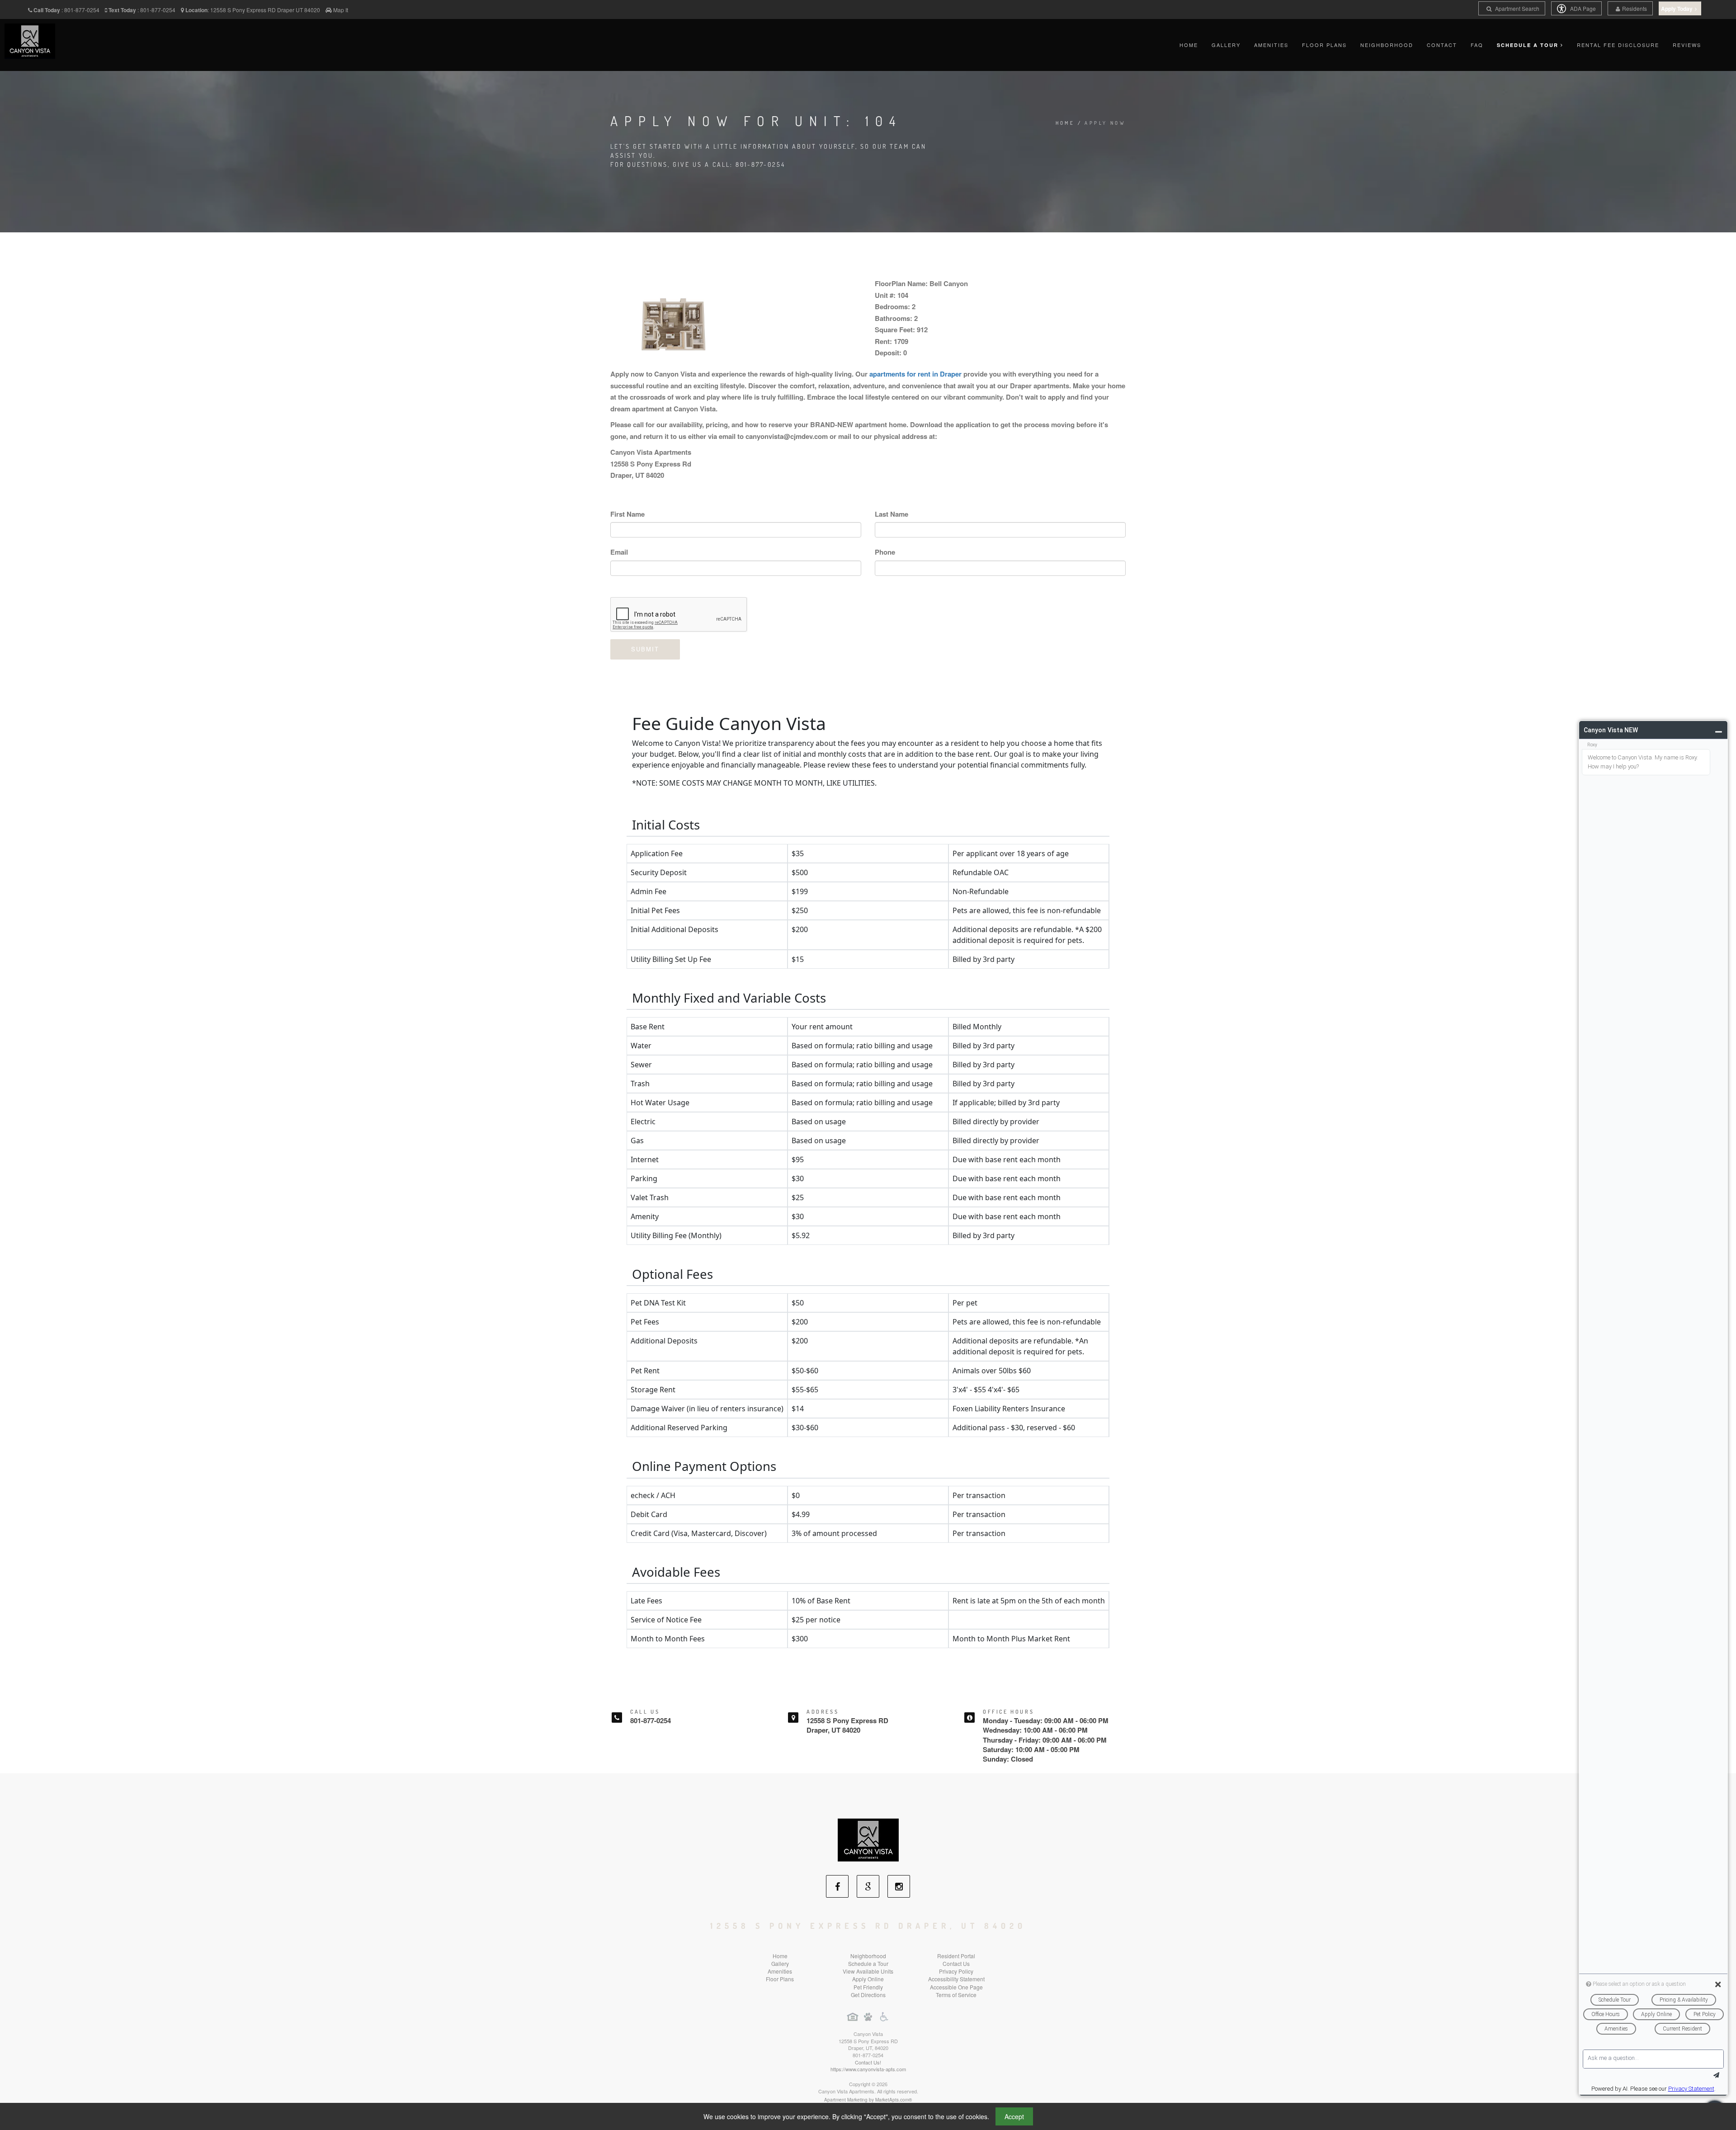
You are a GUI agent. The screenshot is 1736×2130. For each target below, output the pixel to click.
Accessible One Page (956, 1987)
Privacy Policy (956, 1971)
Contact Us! (868, 2062)
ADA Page (1582, 8)
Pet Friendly (868, 1987)
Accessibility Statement (956, 1979)
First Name (627, 514)
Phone (885, 552)
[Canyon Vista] (868, 1839)
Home (1189, 45)
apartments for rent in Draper (915, 374)
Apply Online (868, 1979)
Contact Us (956, 1963)
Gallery (1226, 45)
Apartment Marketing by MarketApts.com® (868, 2100)
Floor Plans (1324, 45)
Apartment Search (1517, 8)
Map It (341, 10)
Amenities (1271, 45)
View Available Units (868, 1971)
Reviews (1687, 45)
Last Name (892, 514)
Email (619, 552)
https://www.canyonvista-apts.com (868, 2069)
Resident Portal (956, 1956)
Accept (1014, 2116)
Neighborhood (1387, 45)
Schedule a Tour (868, 1963)
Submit (645, 649)
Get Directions (868, 1995)
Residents (1635, 8)
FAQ (1477, 45)
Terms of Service (956, 1995)
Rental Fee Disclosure (1618, 45)
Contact (1442, 45)
